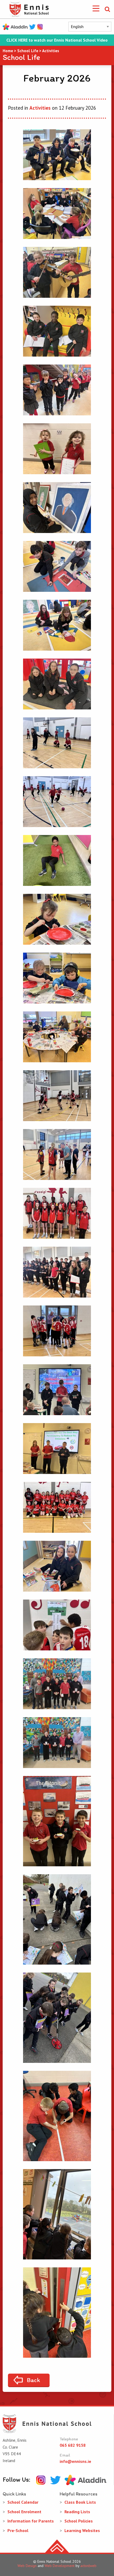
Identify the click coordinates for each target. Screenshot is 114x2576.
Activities (40, 108)
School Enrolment (24, 2512)
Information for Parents (31, 2521)
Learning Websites (82, 2530)
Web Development (60, 2566)
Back (33, 2380)
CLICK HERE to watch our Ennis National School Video (57, 40)
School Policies (79, 2521)
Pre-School (18, 2530)
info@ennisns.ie (75, 2461)
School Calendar (23, 2502)
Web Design (27, 2566)
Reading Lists (77, 2512)
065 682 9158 (73, 2445)
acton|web (88, 2566)
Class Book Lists (80, 2502)
